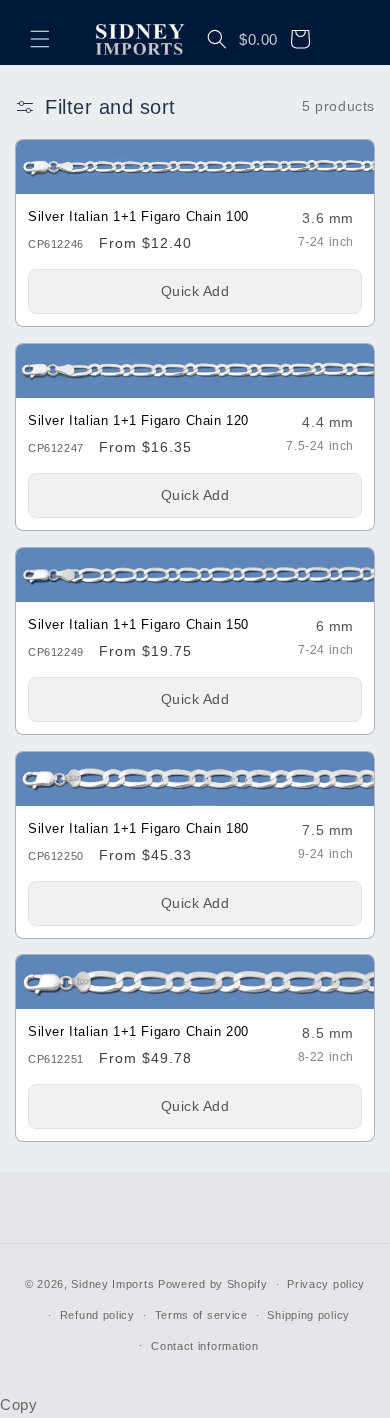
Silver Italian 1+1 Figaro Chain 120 (138, 421)
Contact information (204, 1346)
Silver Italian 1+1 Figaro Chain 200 (138, 1032)
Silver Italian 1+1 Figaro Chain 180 (138, 828)
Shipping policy (308, 1315)
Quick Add (195, 291)
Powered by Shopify (213, 1284)
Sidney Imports (112, 1284)
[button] (40, 39)
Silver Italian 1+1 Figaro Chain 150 (138, 624)
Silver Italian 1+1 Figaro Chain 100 (138, 217)
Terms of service (201, 1315)
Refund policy (97, 1315)
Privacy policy (326, 1284)
